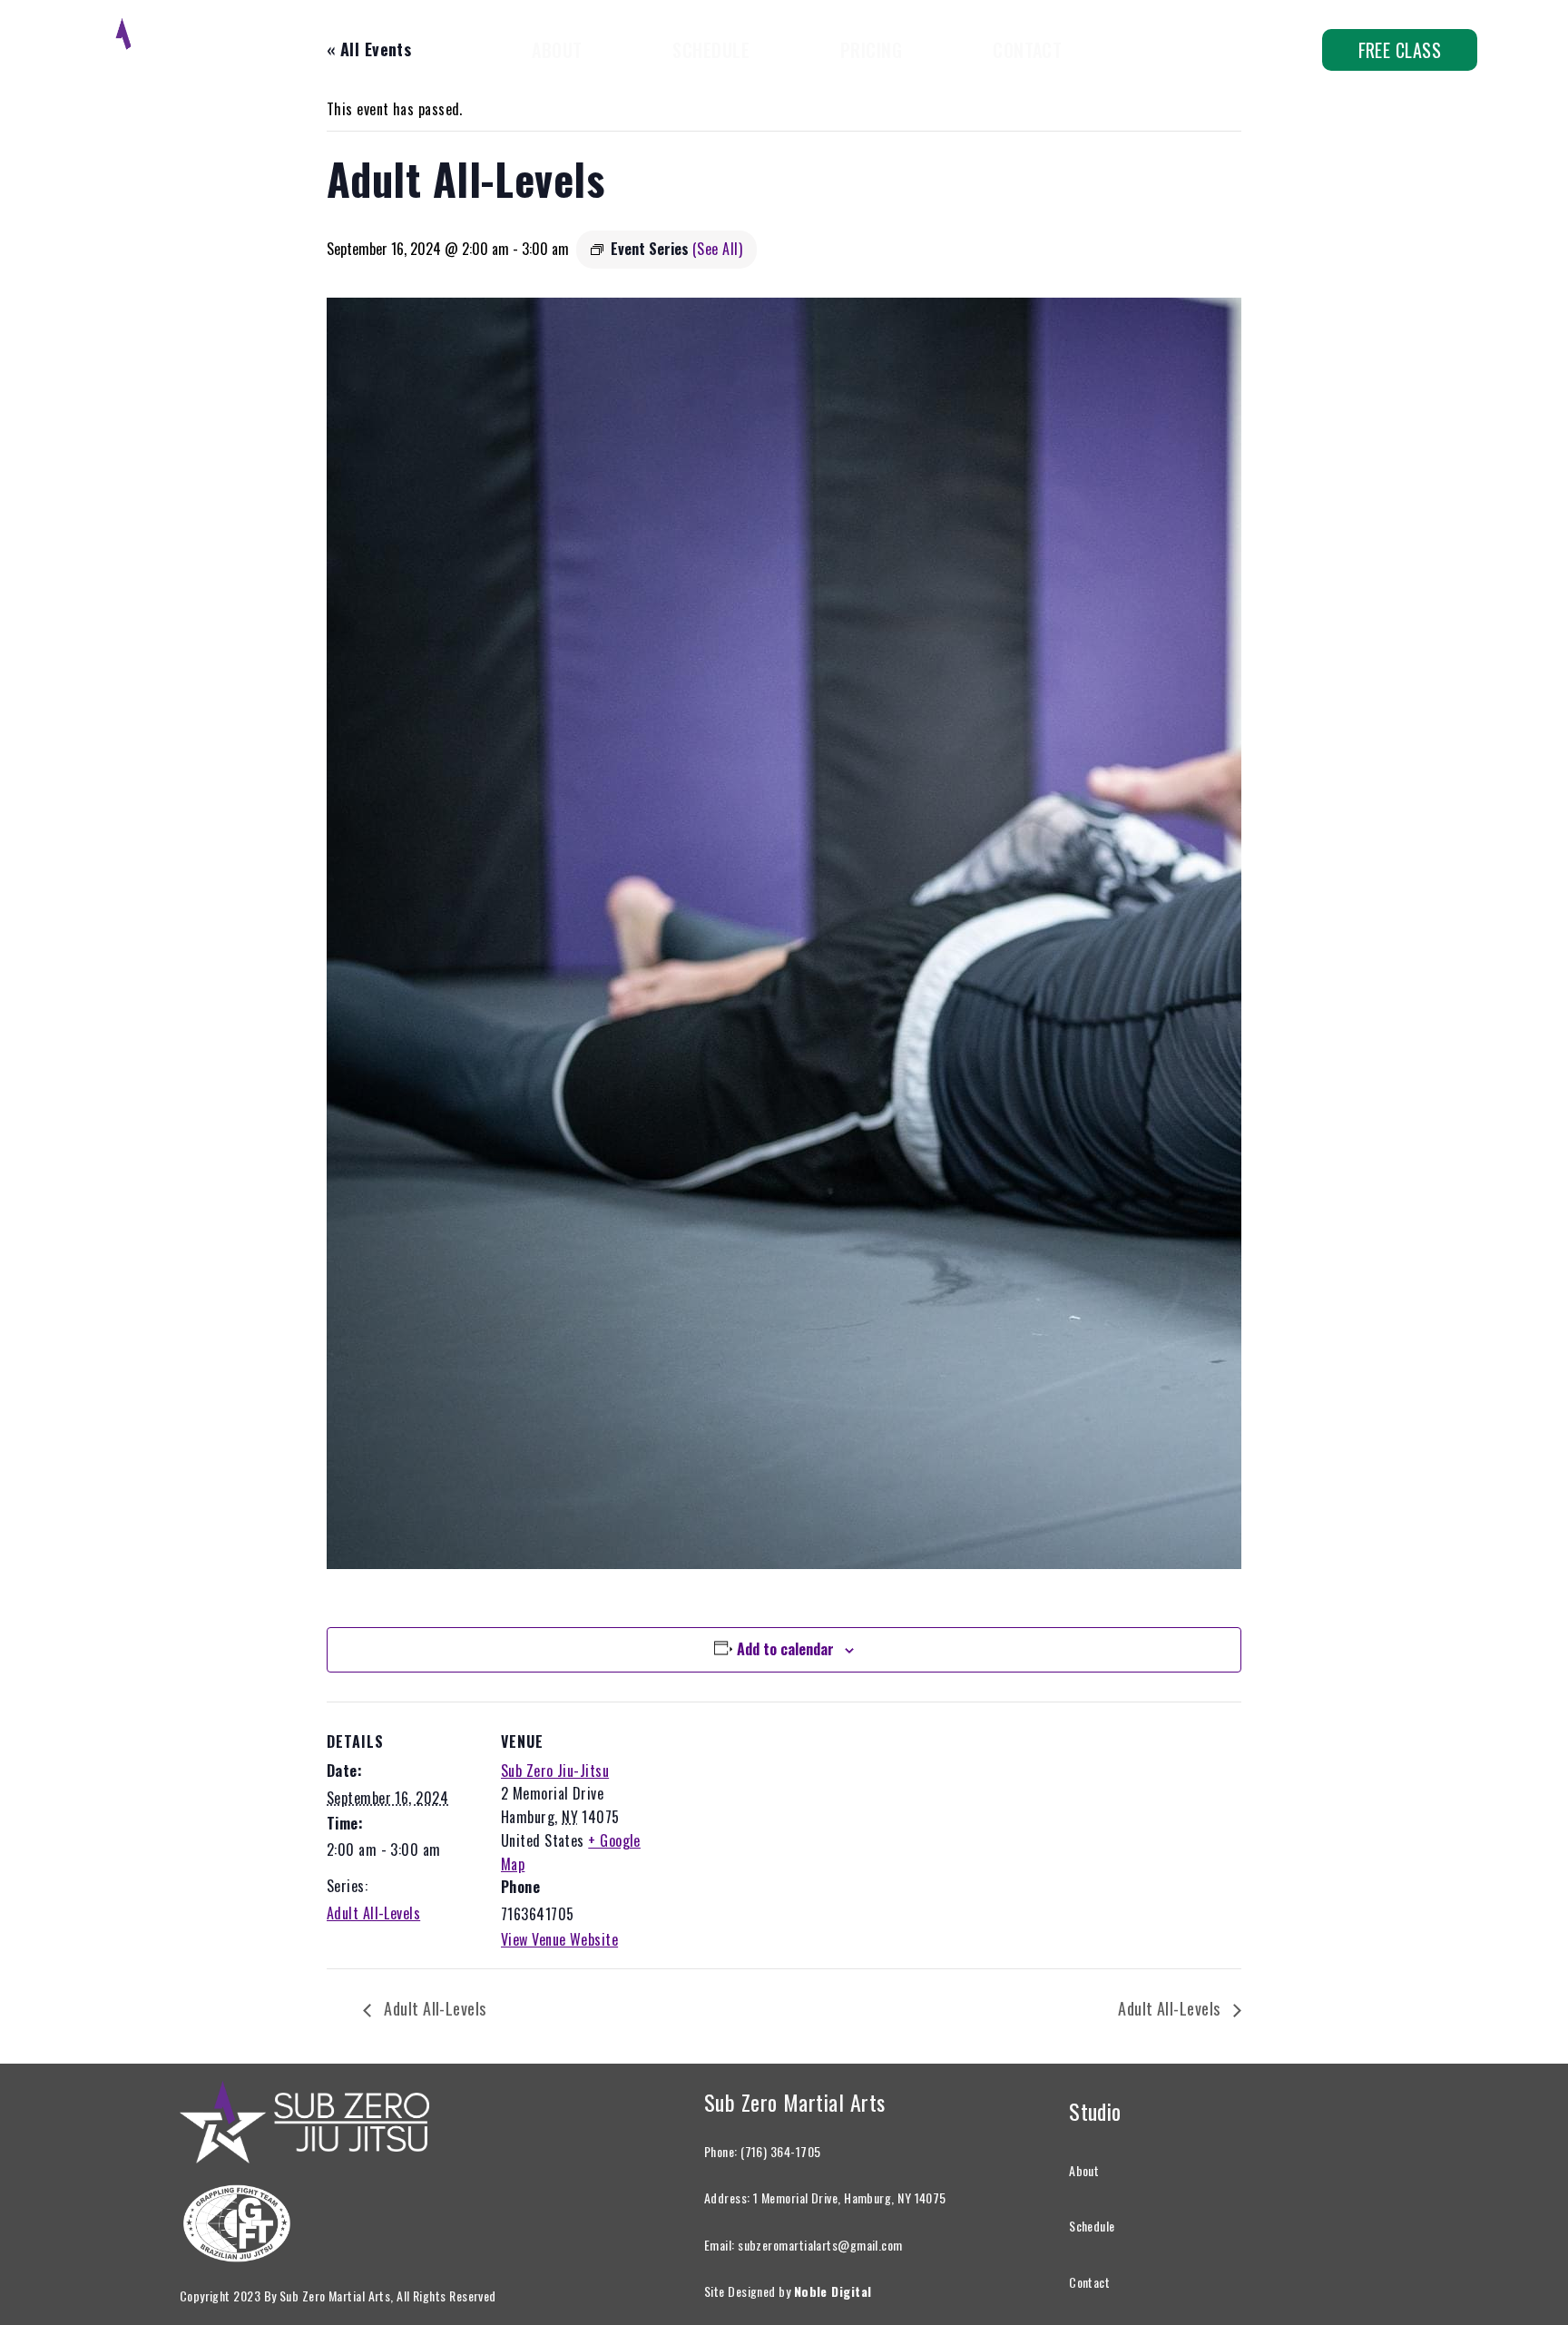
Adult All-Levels (373, 1913)
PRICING (871, 50)
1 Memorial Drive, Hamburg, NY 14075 (850, 2197)
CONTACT (1027, 50)
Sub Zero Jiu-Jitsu (555, 1771)
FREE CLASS (1400, 50)
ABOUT (557, 50)
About (1084, 2170)
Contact (1089, 2282)
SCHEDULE (711, 50)
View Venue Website (559, 1939)
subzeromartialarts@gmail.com (820, 2245)
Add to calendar (785, 1649)
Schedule (1092, 2226)
